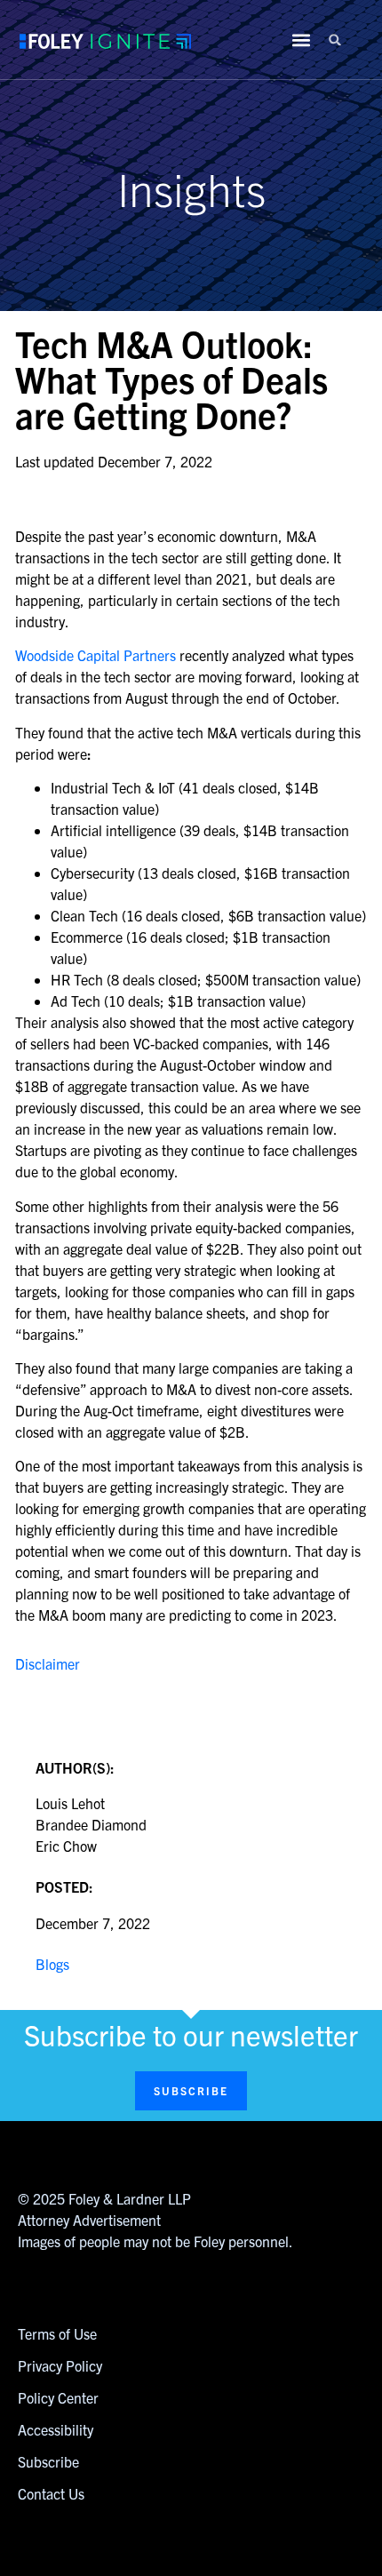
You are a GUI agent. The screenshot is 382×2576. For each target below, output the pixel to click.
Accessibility (56, 2429)
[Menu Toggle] (301, 40)
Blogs (52, 1964)
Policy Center (58, 2397)
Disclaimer (48, 1663)
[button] (335, 40)
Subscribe (48, 2461)
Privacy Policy (60, 2365)
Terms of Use (57, 2333)
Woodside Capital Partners (95, 655)
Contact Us (51, 2493)
